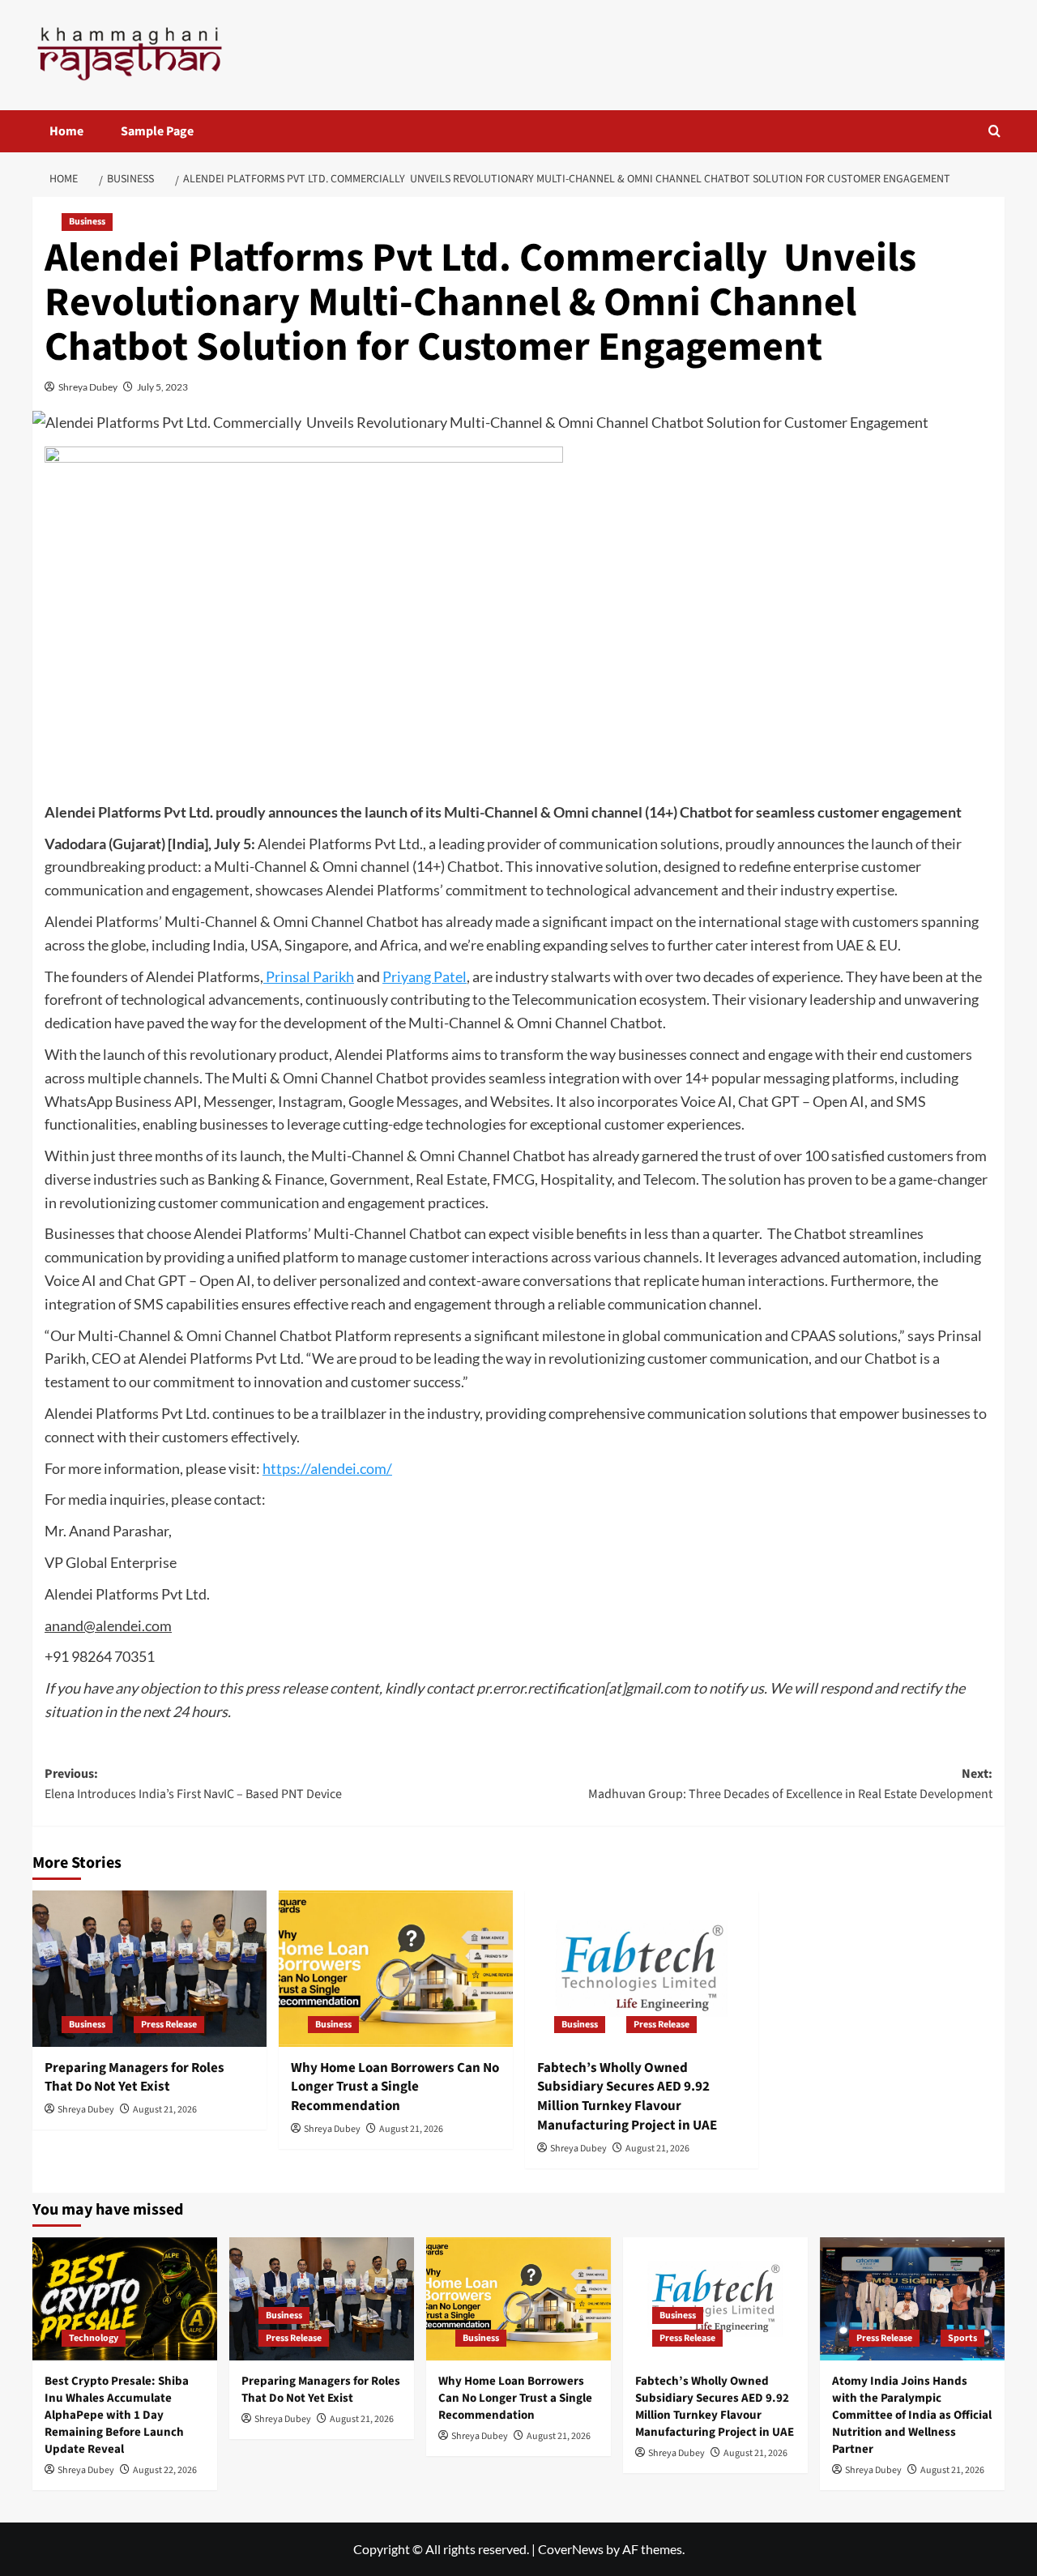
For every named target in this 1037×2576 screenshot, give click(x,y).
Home (66, 131)
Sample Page (157, 131)
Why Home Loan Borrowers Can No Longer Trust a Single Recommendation (395, 2087)
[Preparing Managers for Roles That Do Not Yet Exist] (149, 1969)
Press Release (169, 2025)
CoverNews (571, 2549)
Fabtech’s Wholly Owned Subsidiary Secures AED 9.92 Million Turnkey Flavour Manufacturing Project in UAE (627, 2097)
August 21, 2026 (165, 2110)
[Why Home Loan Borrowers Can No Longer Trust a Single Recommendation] (396, 1969)
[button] (994, 131)
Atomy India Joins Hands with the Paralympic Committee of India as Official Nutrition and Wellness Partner (912, 2415)
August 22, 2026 (165, 2470)
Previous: (193, 1784)
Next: (790, 1784)
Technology (94, 2338)
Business (87, 222)
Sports (962, 2338)
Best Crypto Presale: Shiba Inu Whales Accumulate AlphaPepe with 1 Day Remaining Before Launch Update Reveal (117, 2415)
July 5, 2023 (162, 387)
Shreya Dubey (88, 387)
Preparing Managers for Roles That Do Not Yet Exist (134, 2078)
